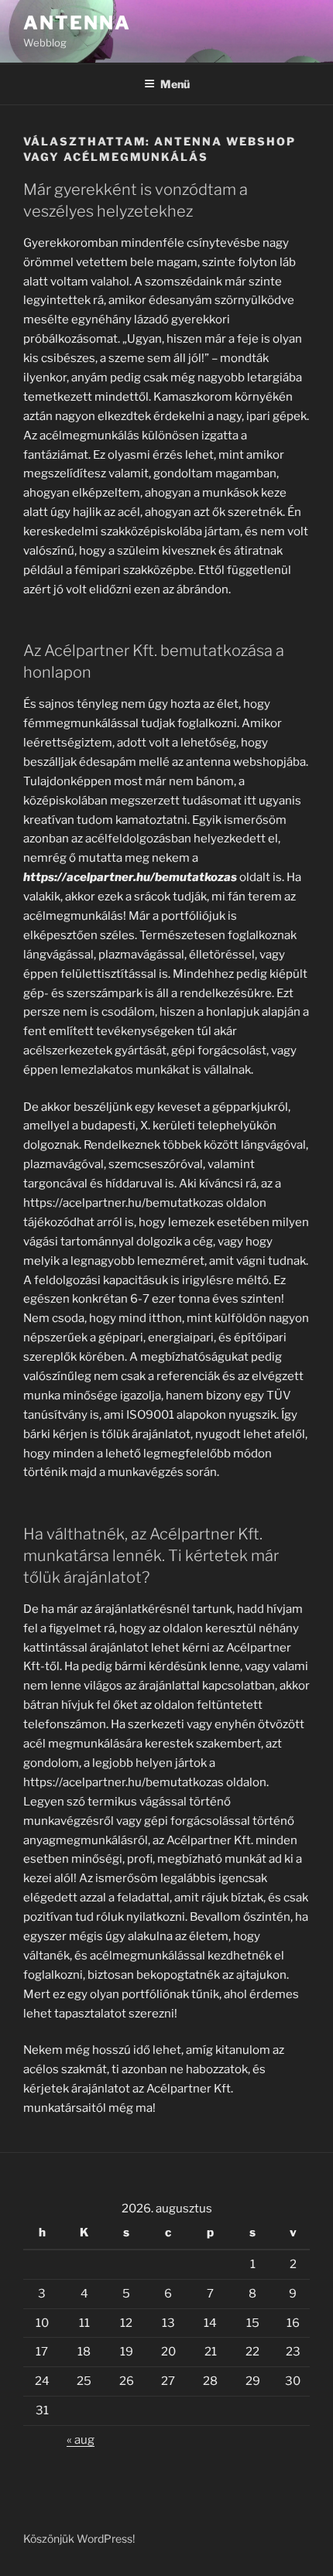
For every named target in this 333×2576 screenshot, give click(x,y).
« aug (81, 2440)
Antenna (77, 23)
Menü (175, 84)
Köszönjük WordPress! (79, 2538)
